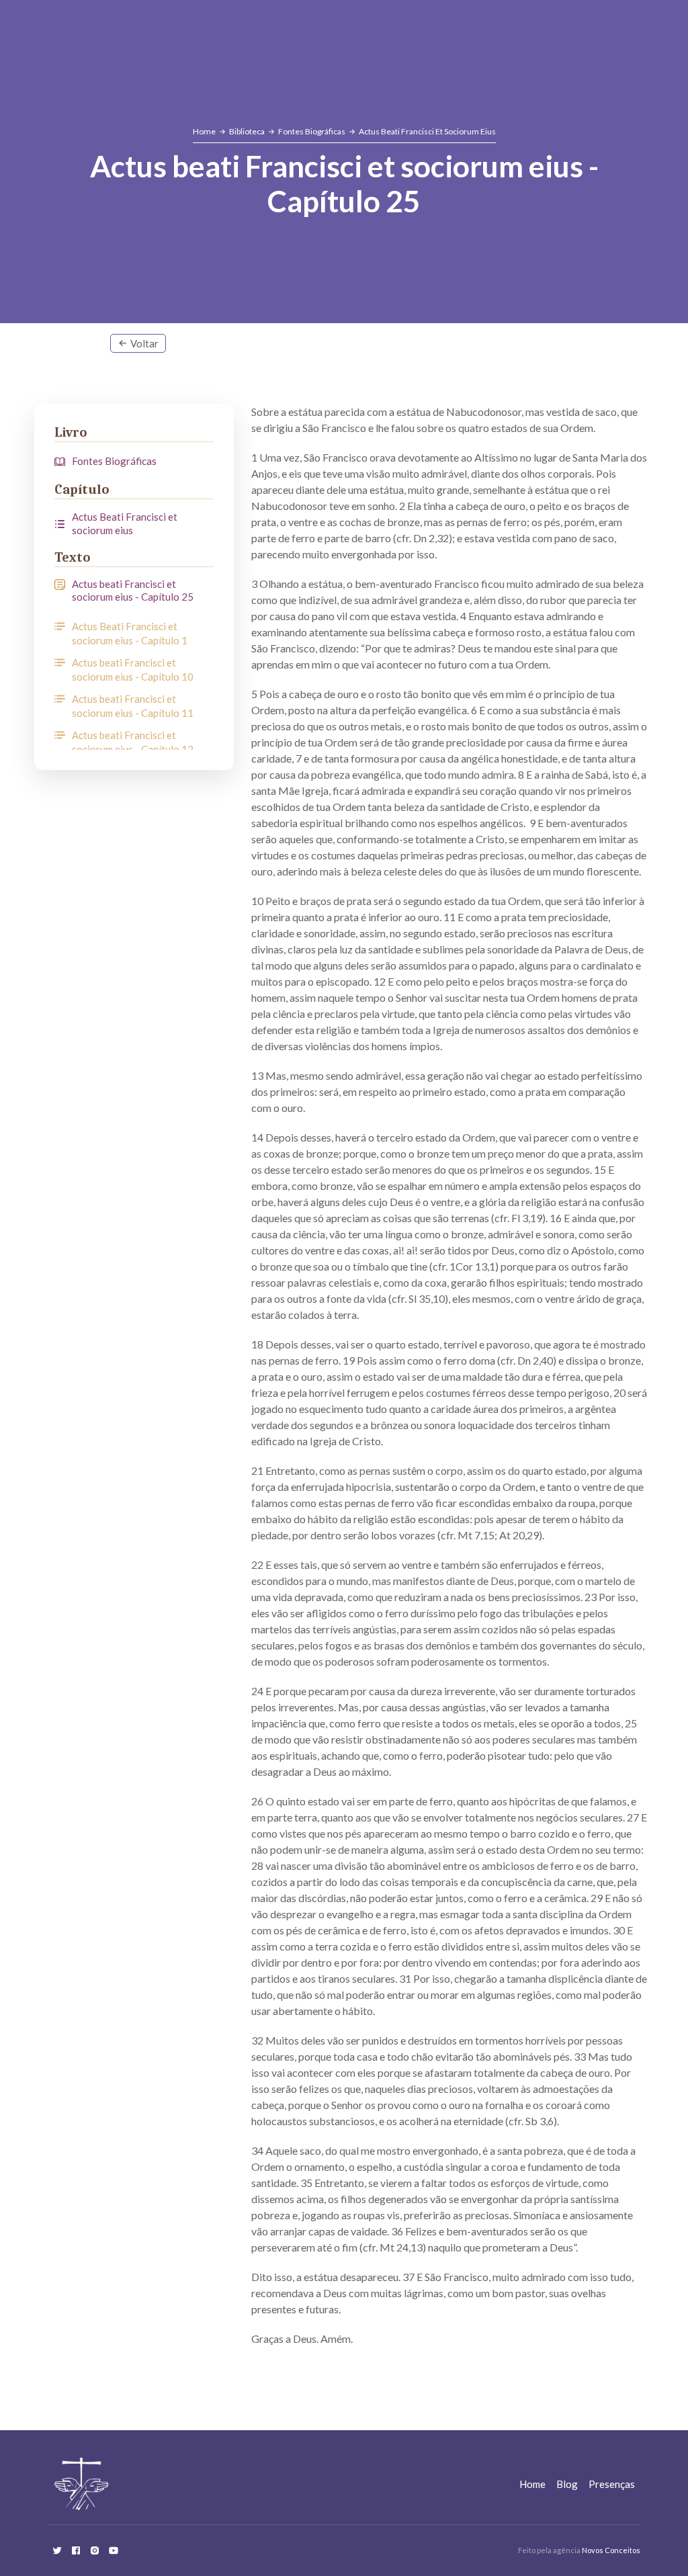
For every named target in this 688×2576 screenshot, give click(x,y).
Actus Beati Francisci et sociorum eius (427, 131)
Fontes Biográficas (312, 131)
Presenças (612, 2484)
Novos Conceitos (611, 2550)
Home (204, 131)
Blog (567, 2484)
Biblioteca (247, 131)
